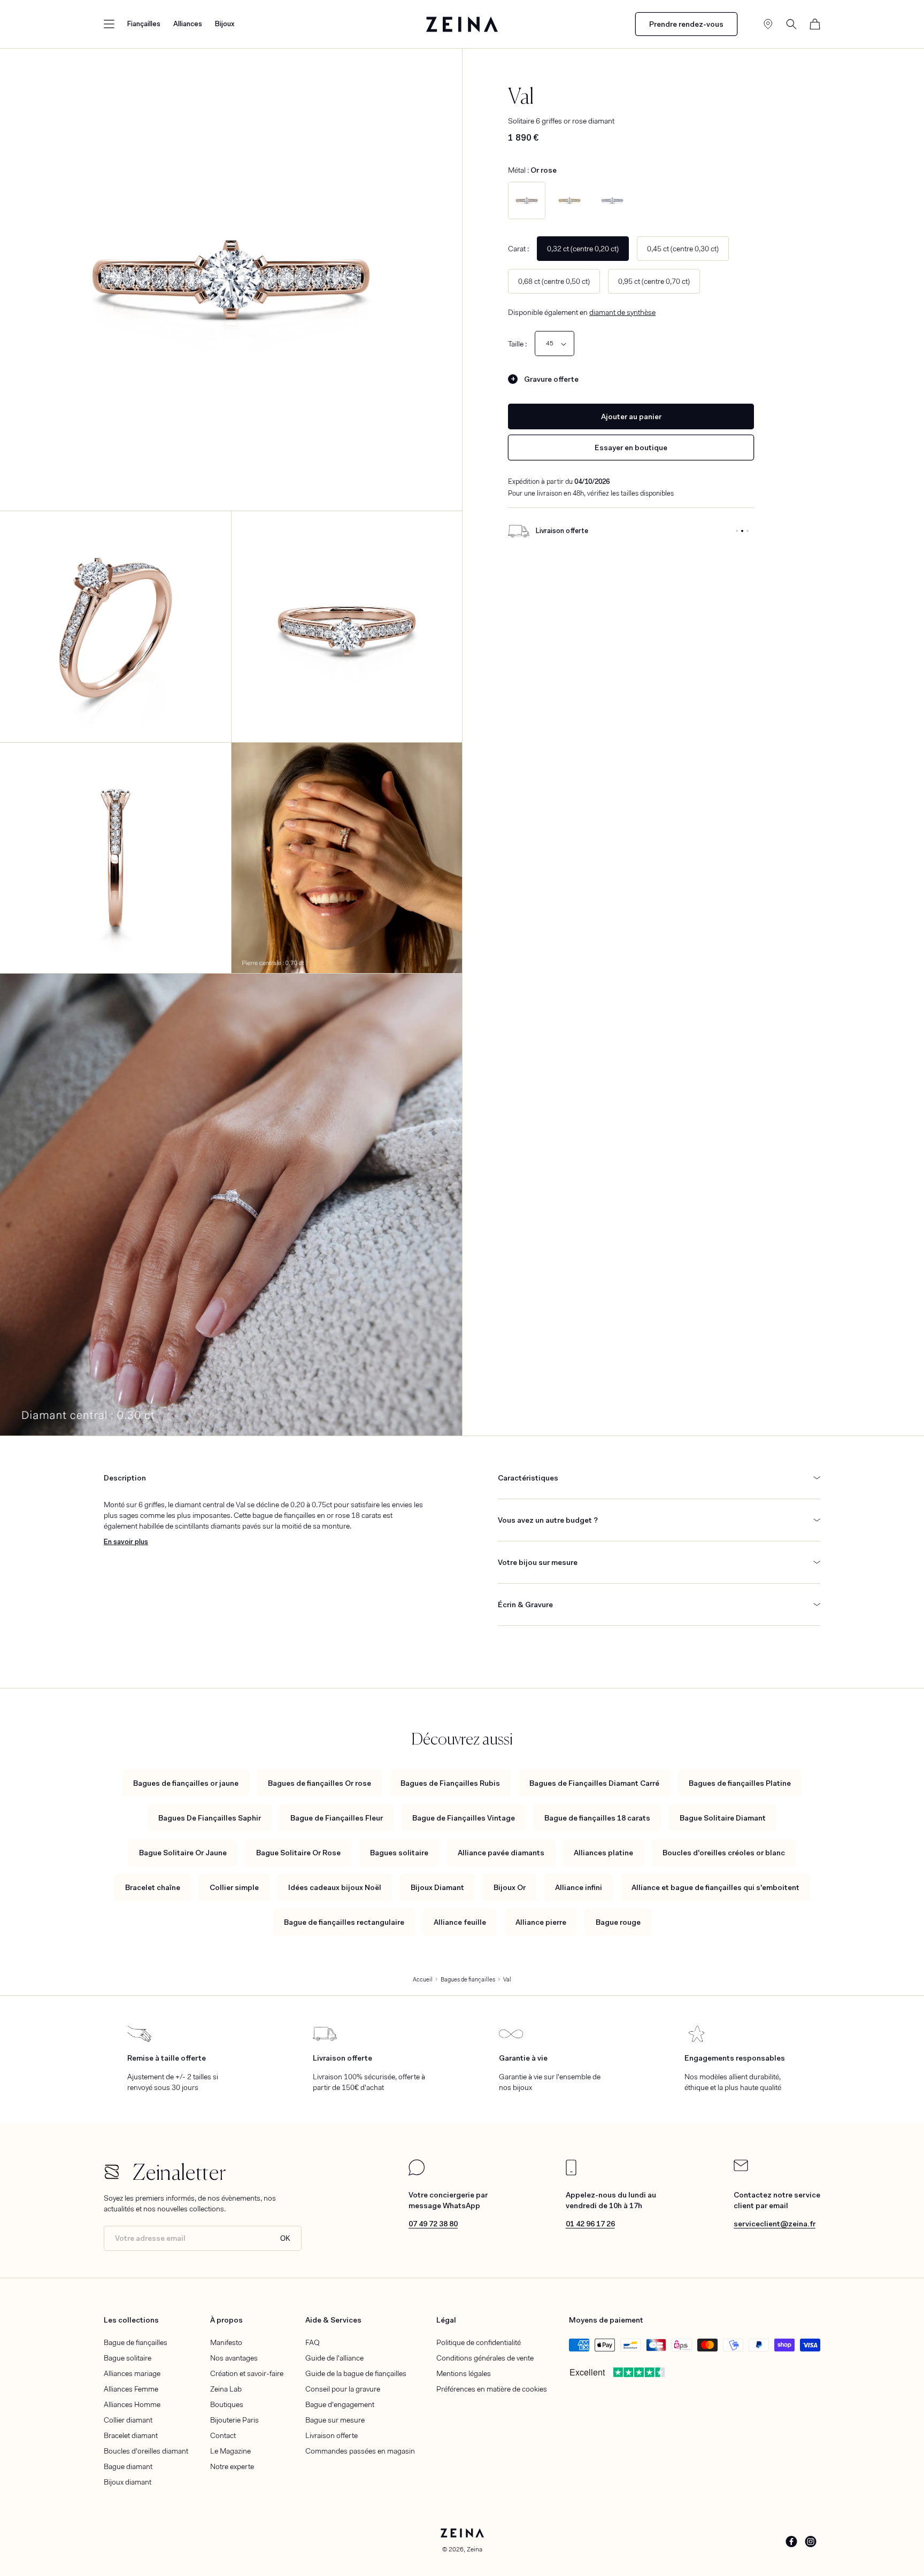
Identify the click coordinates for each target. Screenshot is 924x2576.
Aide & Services (333, 2320)
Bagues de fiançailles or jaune (186, 1783)
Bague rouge (618, 1922)
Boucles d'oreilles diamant (146, 2451)
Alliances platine (603, 1853)
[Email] (741, 2169)
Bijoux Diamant (437, 1887)
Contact (223, 2435)
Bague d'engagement (340, 2404)
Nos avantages (234, 2358)
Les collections (131, 2320)
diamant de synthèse (622, 312)
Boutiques (227, 2404)
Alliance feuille (460, 1922)
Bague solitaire (128, 2358)
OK (285, 2238)
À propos (226, 2320)
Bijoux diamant (128, 2482)
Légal (446, 2320)
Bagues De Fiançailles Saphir (210, 1818)
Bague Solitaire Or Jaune (183, 1853)
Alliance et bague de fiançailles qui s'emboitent (715, 1887)
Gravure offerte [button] (551, 379)
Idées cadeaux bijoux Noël (335, 1887)
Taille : (517, 344)
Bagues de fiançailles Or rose (319, 1783)
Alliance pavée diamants (501, 1853)
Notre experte (232, 2466)
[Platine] (612, 200)
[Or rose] (527, 200)
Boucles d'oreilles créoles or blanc (724, 1853)
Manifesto (226, 2342)
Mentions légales (464, 2373)
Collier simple (234, 1887)
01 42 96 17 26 (590, 2224)
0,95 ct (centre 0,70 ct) (654, 281)
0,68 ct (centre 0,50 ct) (554, 281)
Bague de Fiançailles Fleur (337, 1818)
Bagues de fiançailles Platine (740, 1783)
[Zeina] (462, 24)
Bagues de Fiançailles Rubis (450, 1783)
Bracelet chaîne (153, 1887)
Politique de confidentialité (479, 2342)
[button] (109, 24)
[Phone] (571, 2173)
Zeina (475, 2549)
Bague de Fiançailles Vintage (464, 1818)
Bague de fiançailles (136, 2342)
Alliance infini (579, 1887)
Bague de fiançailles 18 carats (597, 1818)
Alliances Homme (132, 2404)
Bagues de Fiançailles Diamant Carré (594, 1783)
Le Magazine (230, 2451)
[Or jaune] (569, 200)
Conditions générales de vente (485, 2358)
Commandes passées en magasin (360, 2451)
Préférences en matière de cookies (492, 2389)
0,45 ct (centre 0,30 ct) (683, 249)
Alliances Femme (131, 2389)
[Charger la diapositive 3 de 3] (748, 531)
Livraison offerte (332, 2435)
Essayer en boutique (631, 448)
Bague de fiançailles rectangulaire (344, 1922)
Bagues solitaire (399, 1853)
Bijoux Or (510, 1887)
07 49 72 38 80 (433, 2224)
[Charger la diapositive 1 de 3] (737, 531)
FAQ (313, 2342)
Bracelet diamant (131, 2435)
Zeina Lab (226, 2389)
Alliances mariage (132, 2373)
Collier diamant (128, 2420)
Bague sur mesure (335, 2420)
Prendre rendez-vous (686, 24)
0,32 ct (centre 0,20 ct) (583, 249)
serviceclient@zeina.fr (775, 2224)
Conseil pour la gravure (343, 2389)
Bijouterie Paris (234, 2420)
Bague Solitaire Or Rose (298, 1853)
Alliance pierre (541, 1922)
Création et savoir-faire (247, 2373)
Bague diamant (128, 2466)
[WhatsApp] (417, 2173)
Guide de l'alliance (334, 2358)
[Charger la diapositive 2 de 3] (742, 531)
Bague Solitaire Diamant (723, 1818)
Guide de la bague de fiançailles (356, 2373)
